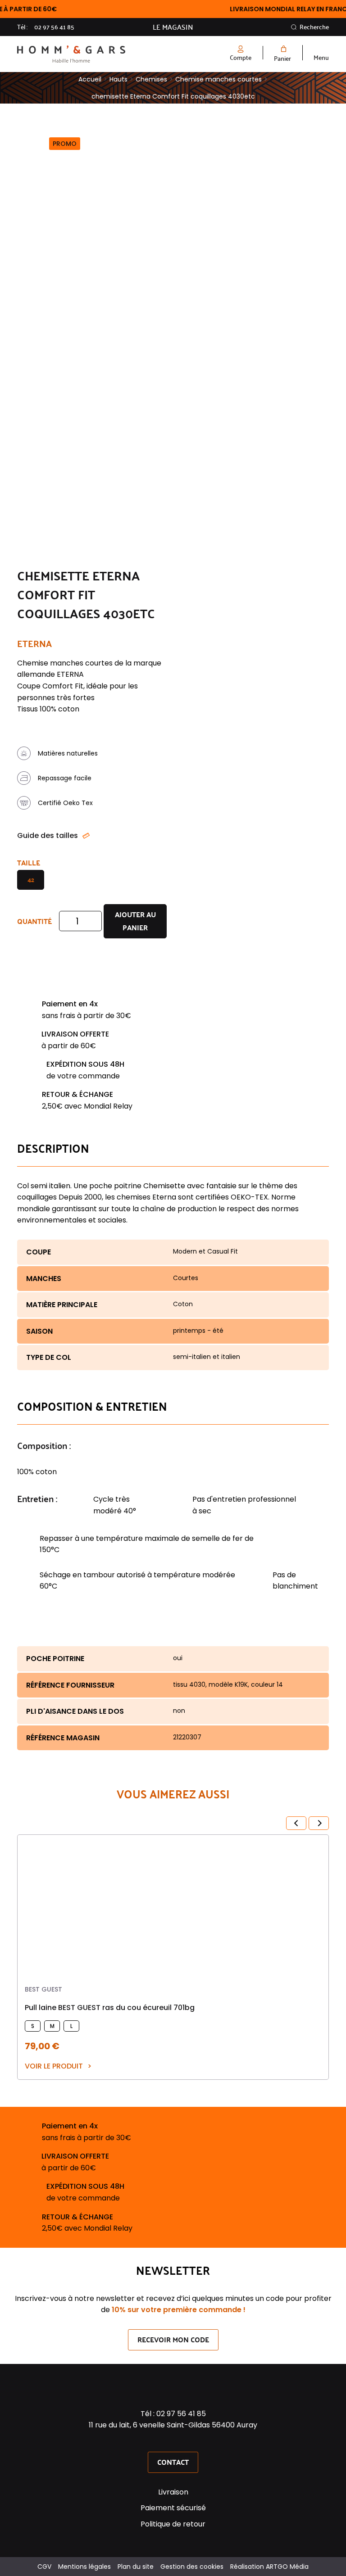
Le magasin (173, 27)
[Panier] (282, 49)
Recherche (314, 27)
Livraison (173, 2492)
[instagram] (173, 2441)
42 (31, 880)
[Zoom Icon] (112, 136)
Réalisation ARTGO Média (269, 2567)
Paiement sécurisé (173, 2508)
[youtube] (185, 2441)
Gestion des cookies (192, 2567)
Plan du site (136, 2567)
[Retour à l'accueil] (95, 54)
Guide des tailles (48, 835)
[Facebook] (161, 2441)
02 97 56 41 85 (54, 27)
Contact (173, 2462)
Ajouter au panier (135, 921)
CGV (44, 2567)
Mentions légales (84, 2567)
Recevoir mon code (173, 2339)
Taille (29, 862)
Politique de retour (173, 2524)
